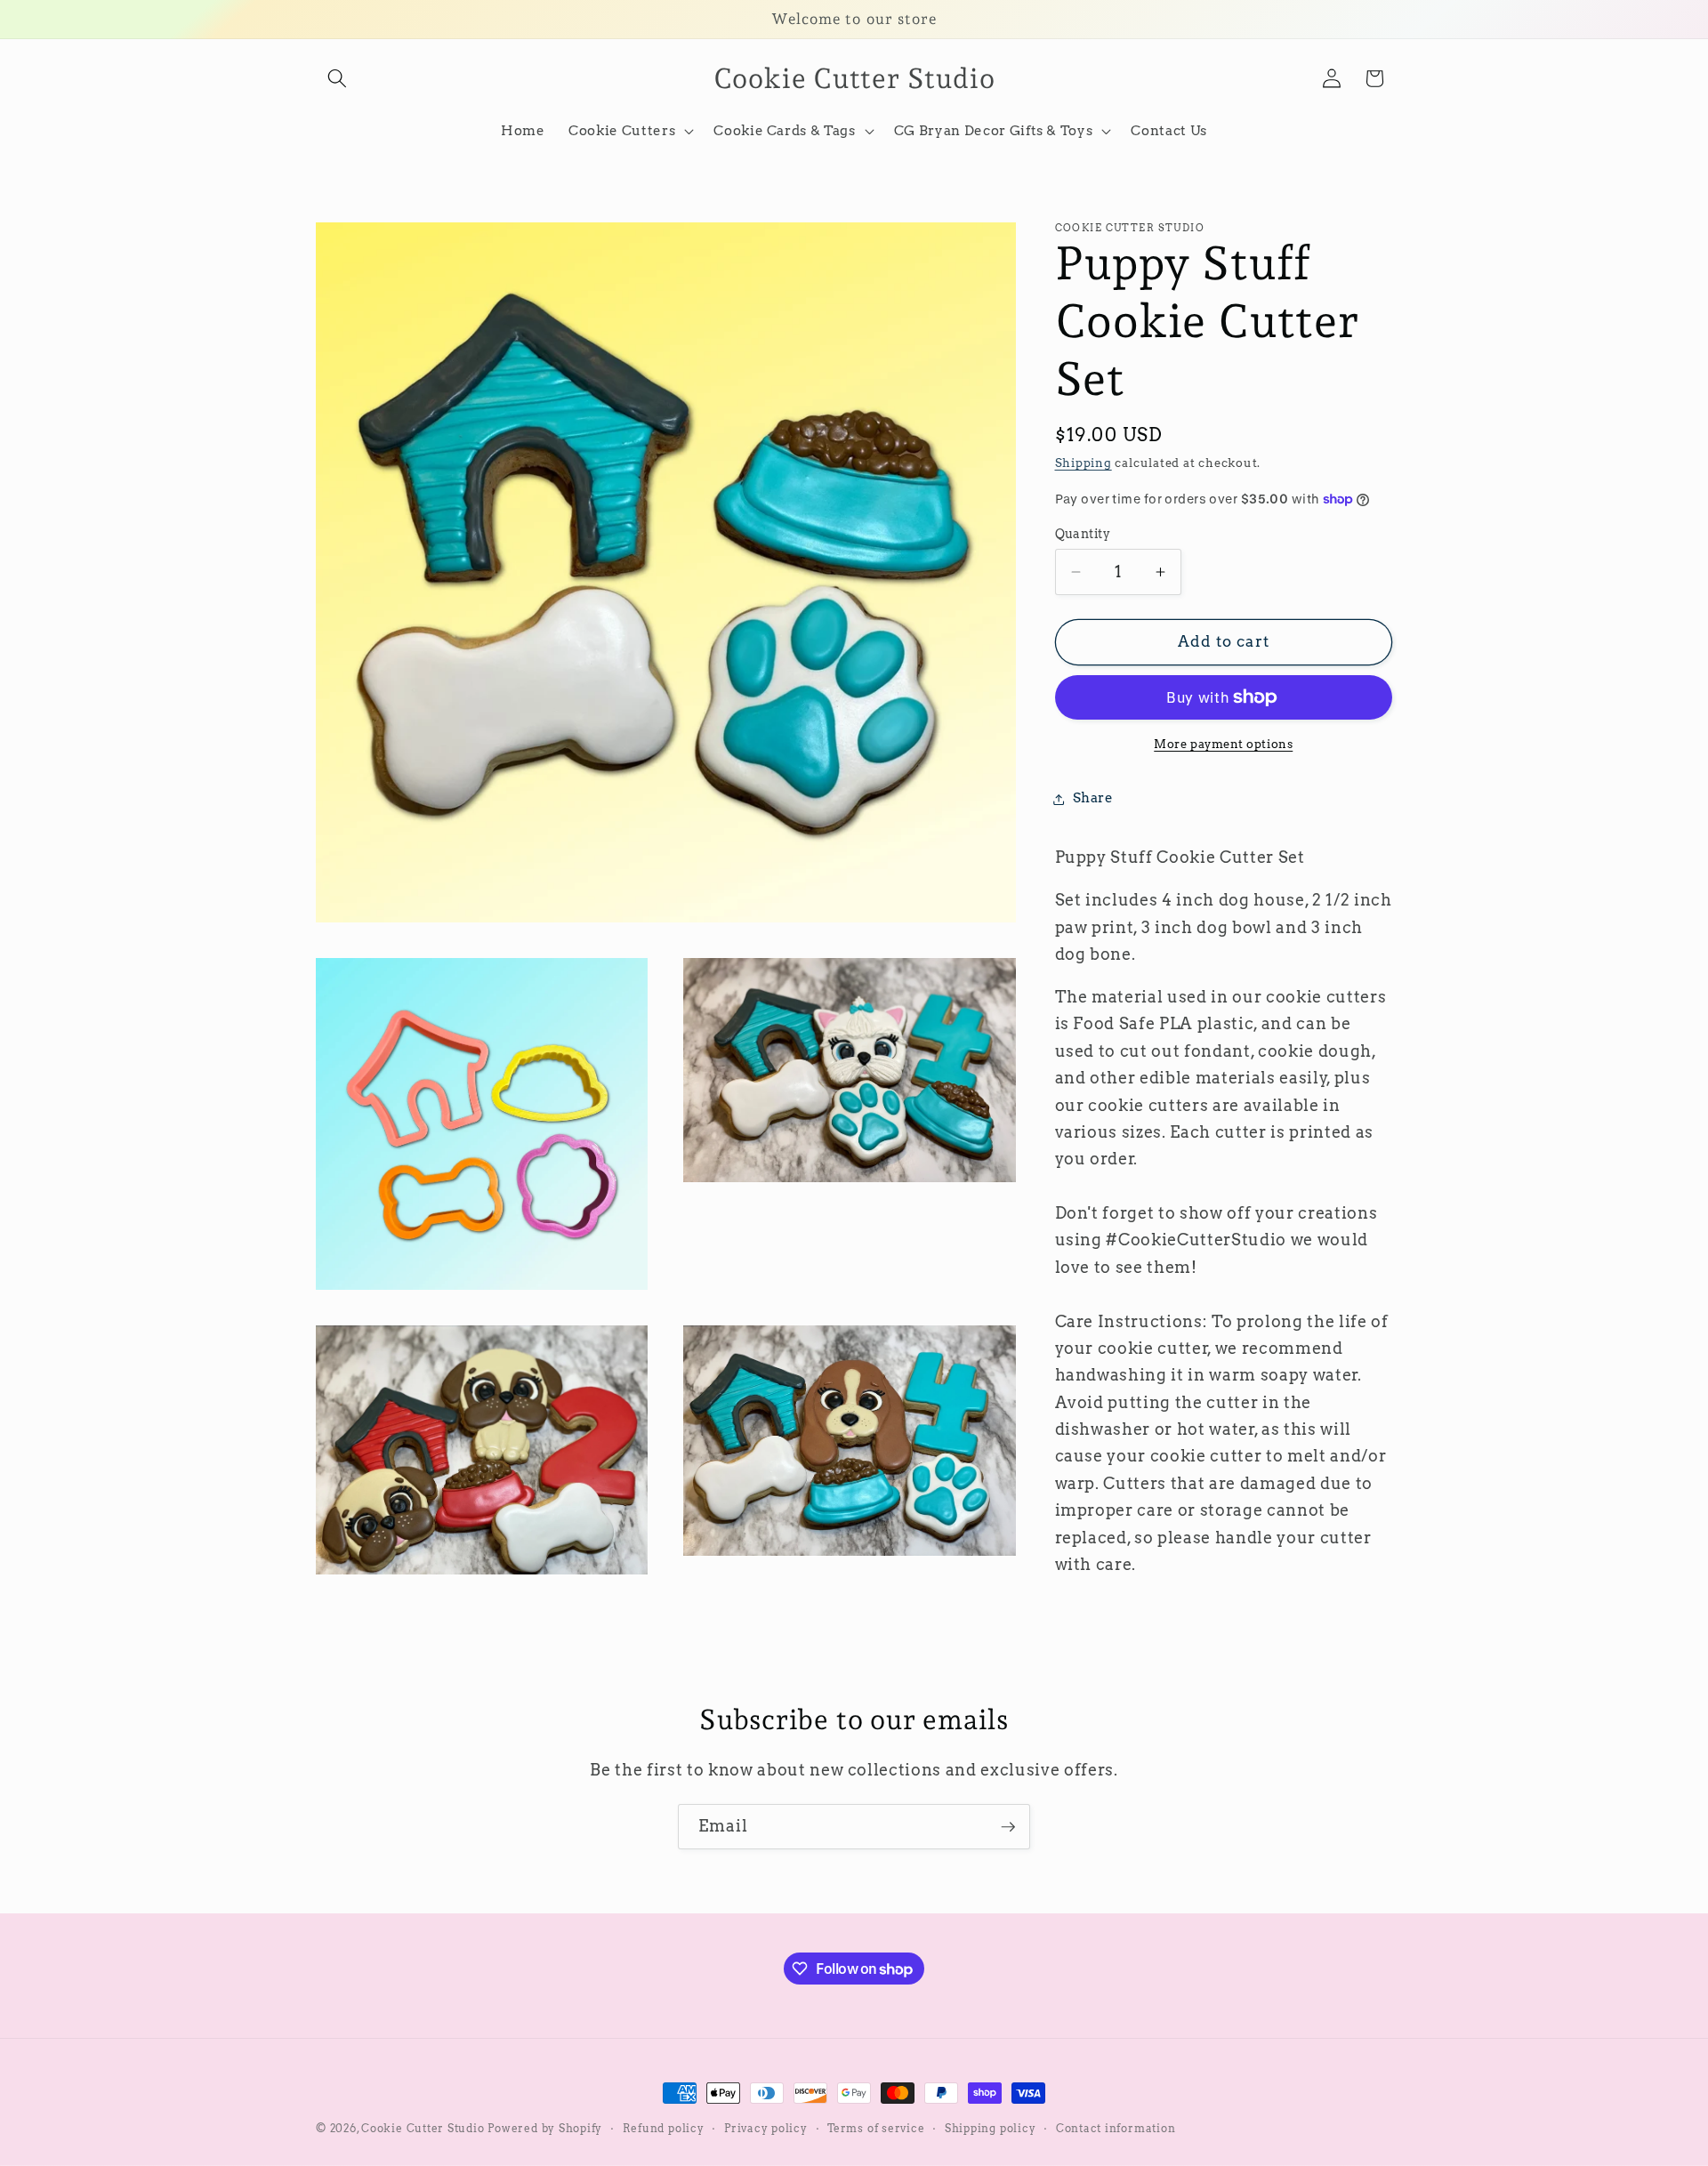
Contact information (1116, 2128)
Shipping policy (991, 2128)
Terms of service (876, 2128)
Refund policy (664, 2128)
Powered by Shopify (545, 2128)
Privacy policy (766, 2128)
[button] (337, 78)
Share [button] (1093, 798)
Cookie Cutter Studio (423, 2128)
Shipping (1084, 463)
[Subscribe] (1008, 1827)
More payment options (1223, 744)
